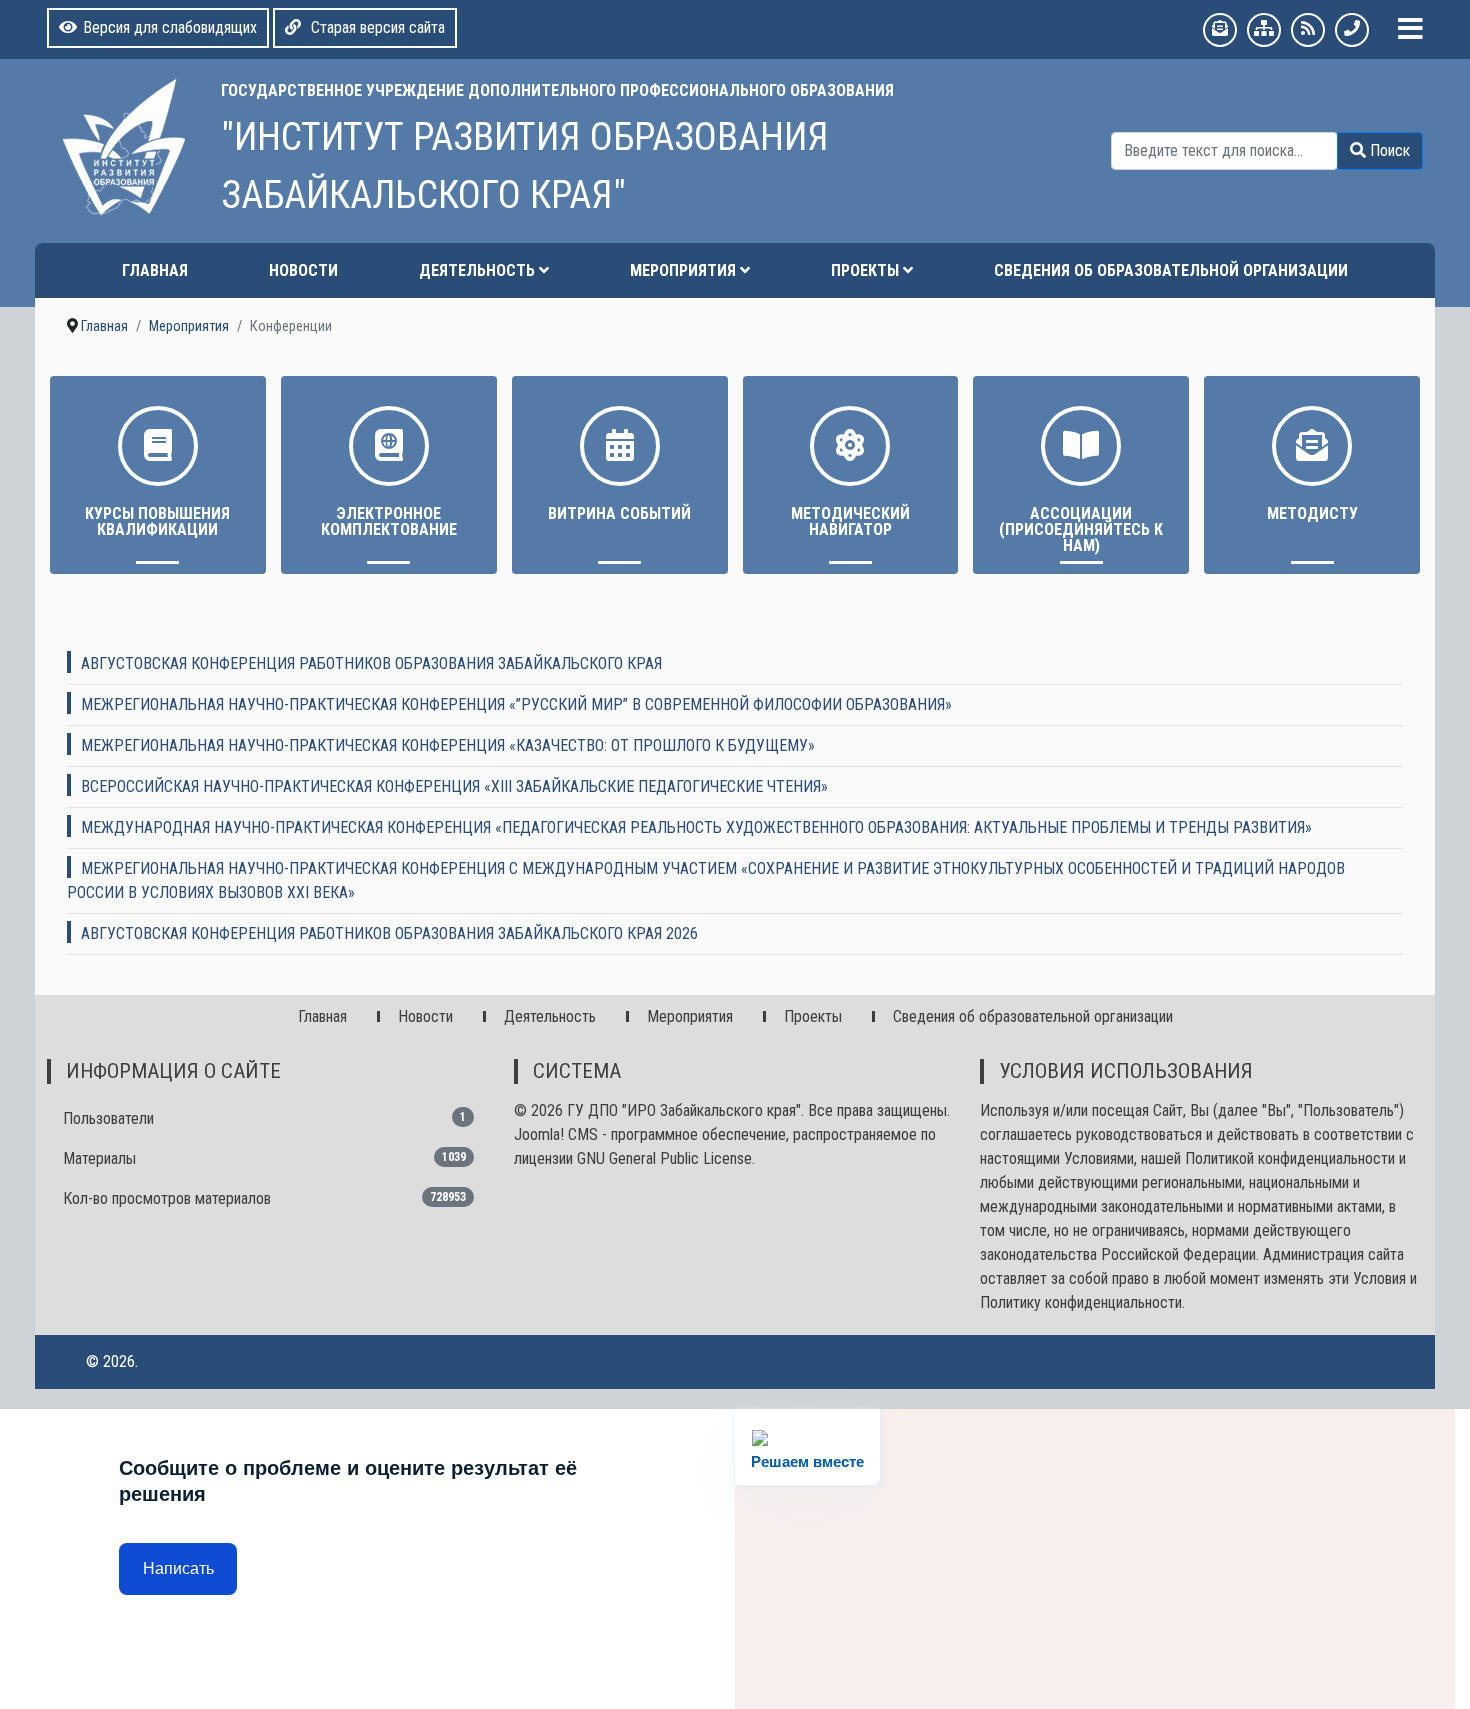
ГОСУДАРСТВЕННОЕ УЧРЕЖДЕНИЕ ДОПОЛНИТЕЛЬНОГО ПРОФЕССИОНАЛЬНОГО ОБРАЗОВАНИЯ (557, 90)
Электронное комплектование (389, 521)
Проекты (865, 270)
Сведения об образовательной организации (1171, 270)
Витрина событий (619, 513)
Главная (155, 270)
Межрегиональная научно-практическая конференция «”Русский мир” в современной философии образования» (516, 704)
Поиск (1388, 150)
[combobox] (1224, 151)
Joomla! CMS (556, 1134)
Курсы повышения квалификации (157, 521)
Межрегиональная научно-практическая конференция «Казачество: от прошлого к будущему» (448, 745)
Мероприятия (683, 270)
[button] (1410, 29)
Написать (178, 1568)
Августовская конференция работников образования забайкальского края (371, 663)
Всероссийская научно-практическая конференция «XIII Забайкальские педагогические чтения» (454, 786)
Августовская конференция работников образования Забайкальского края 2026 (389, 933)
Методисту (1312, 513)
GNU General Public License (664, 1158)
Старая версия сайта (376, 27)
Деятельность (477, 270)
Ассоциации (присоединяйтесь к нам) (1081, 529)
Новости (303, 270)
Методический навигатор (850, 521)
